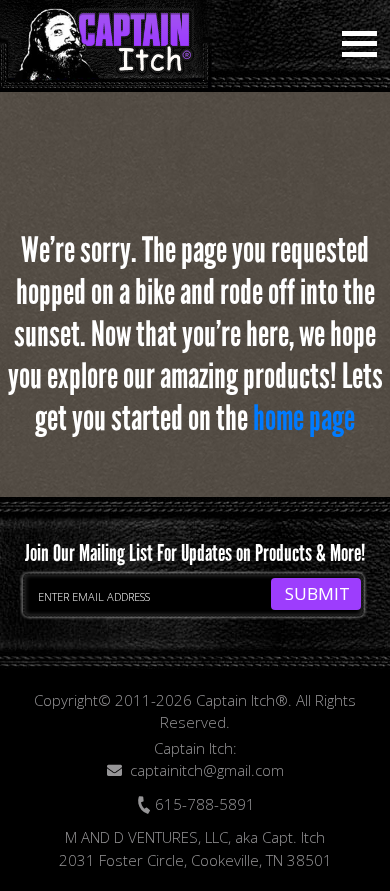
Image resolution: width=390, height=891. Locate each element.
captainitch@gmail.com (207, 770)
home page (304, 418)
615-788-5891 (203, 804)
